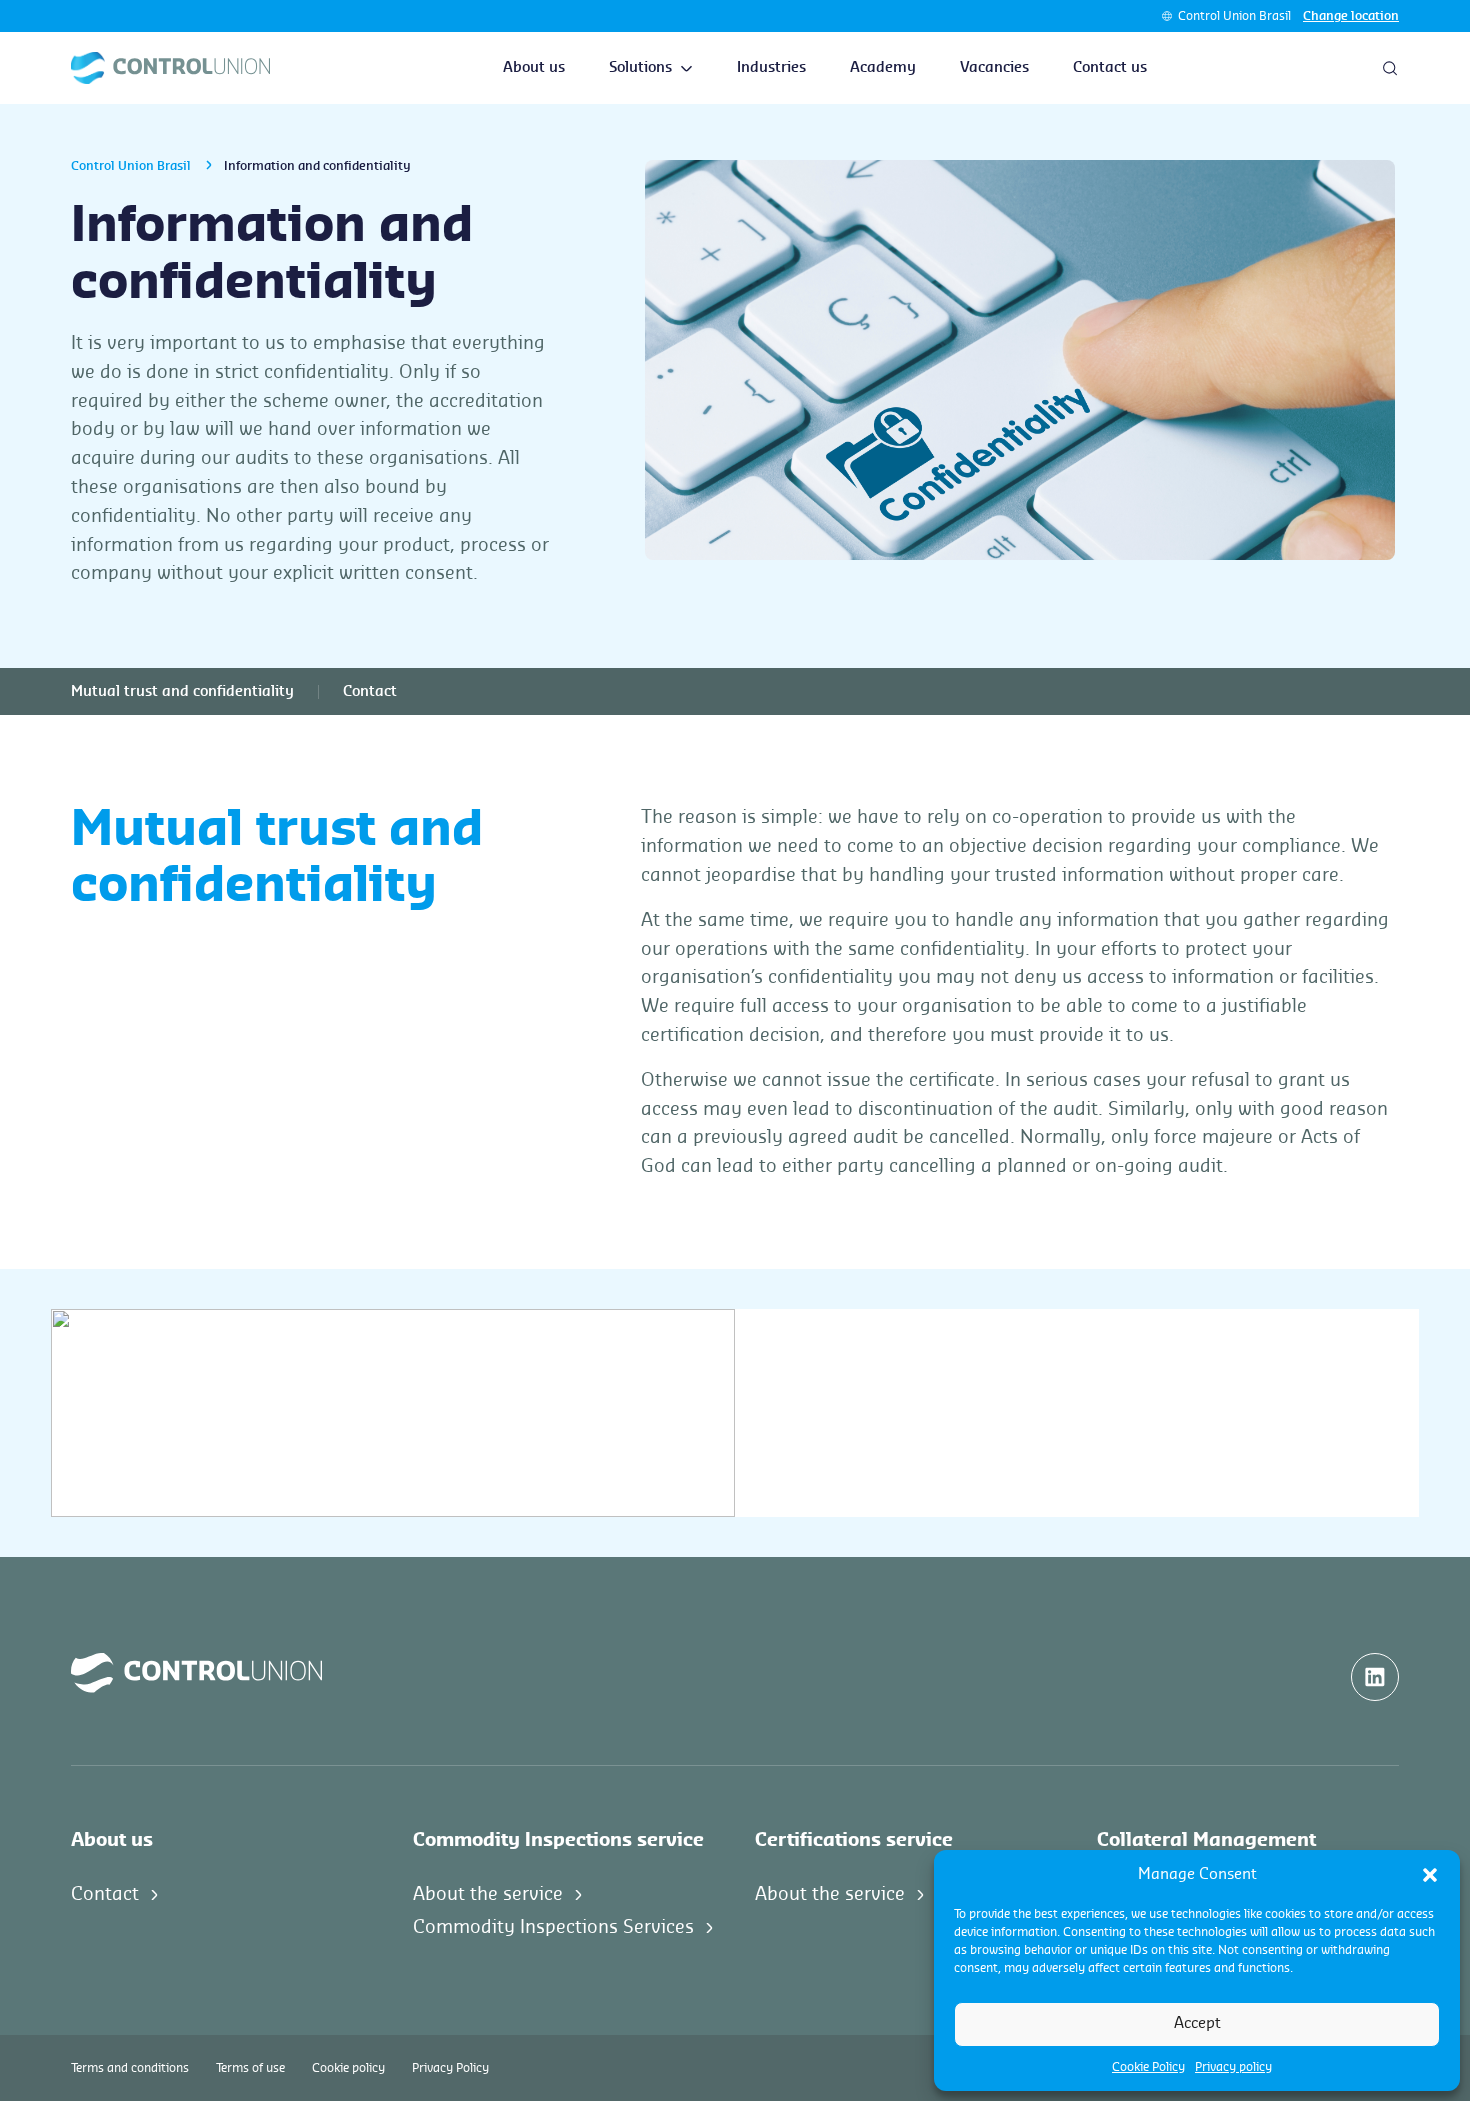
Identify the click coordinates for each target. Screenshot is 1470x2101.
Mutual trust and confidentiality (182, 692)
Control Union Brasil (1234, 16)
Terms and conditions (130, 2068)
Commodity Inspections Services (553, 1927)
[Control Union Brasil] (170, 68)
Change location (1351, 16)
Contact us (1110, 68)
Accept (1197, 2023)
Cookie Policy (1148, 2067)
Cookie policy (348, 2068)
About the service (488, 1894)
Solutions (640, 68)
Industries (771, 68)
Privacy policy (1233, 2067)
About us (534, 68)
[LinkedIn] (1375, 1677)
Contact (370, 692)
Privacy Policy (450, 2068)
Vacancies (994, 68)
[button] (1430, 1875)
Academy (883, 68)
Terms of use (250, 2068)
